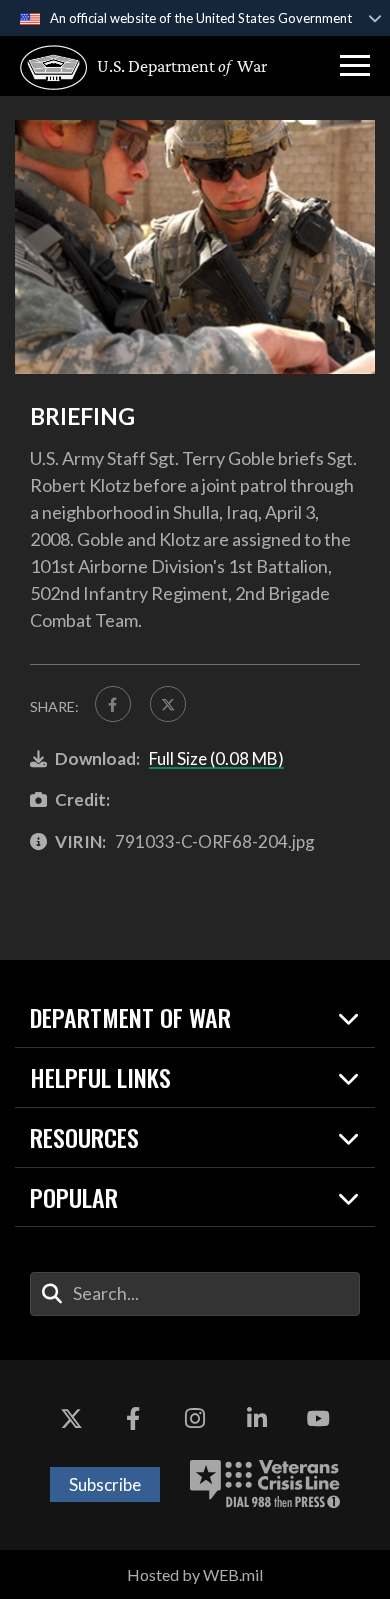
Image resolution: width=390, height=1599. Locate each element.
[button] (355, 66)
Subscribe (105, 1484)
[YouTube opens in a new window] (318, 1420)
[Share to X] (168, 704)
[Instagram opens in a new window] (195, 1420)
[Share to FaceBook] (113, 704)
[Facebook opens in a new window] (133, 1420)
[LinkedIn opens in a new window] (257, 1420)
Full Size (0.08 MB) (216, 758)
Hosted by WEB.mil (195, 1574)
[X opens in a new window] (72, 1420)
